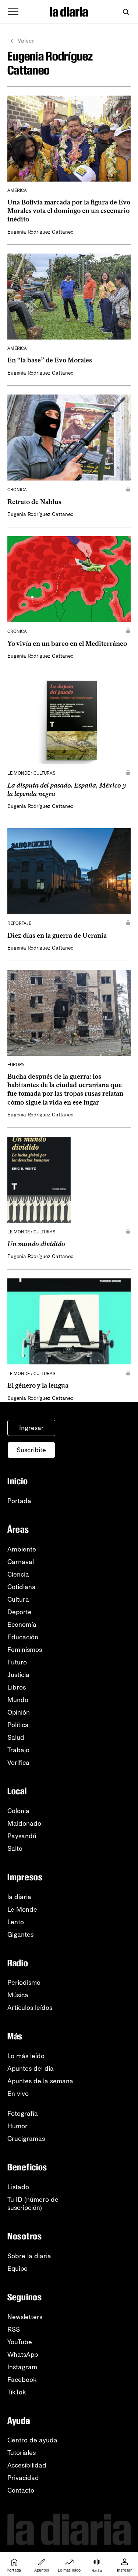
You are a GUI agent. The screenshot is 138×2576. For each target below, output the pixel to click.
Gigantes (20, 1935)
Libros (17, 1687)
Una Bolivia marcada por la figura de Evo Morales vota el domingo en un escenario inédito (69, 211)
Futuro (17, 1662)
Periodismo (24, 1983)
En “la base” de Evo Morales (50, 360)
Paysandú (22, 1836)
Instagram (22, 2367)
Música (18, 1995)
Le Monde (22, 1909)
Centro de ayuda (32, 2440)
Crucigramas (26, 2139)
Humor (17, 2126)
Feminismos (25, 1650)
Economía (22, 1625)
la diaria (19, 1897)
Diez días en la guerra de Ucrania (57, 936)
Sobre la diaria (29, 2256)
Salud (16, 1738)
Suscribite (31, 1450)
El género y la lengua (38, 1385)
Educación (23, 1637)
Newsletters (25, 2317)
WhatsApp (23, 2355)
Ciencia (18, 1574)
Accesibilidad (27, 2465)
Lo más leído (26, 2056)
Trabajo (18, 1750)
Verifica (18, 1763)
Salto (15, 1849)
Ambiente (22, 1549)
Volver (26, 41)
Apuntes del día (31, 2069)
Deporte (20, 1612)
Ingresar (31, 1428)
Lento (16, 1922)
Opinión (19, 1712)
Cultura (18, 1599)
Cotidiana (22, 1587)
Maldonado (24, 1823)
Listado (18, 2187)
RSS (14, 2329)
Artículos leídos (30, 2008)
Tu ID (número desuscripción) (33, 2204)
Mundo (18, 1700)
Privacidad (23, 2478)
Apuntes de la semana (40, 2081)
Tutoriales (22, 2453)
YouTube (20, 2342)
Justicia (18, 1675)
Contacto (21, 2490)
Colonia (18, 1811)
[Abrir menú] (13, 12)
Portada (19, 1501)
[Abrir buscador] (126, 12)
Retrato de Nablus (34, 502)
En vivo (18, 2094)
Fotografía (23, 2114)
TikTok (17, 2392)
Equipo (17, 2269)
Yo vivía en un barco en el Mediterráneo (67, 644)
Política (18, 1725)
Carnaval (21, 1562)
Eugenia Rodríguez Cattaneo (40, 232)
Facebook (22, 2380)
